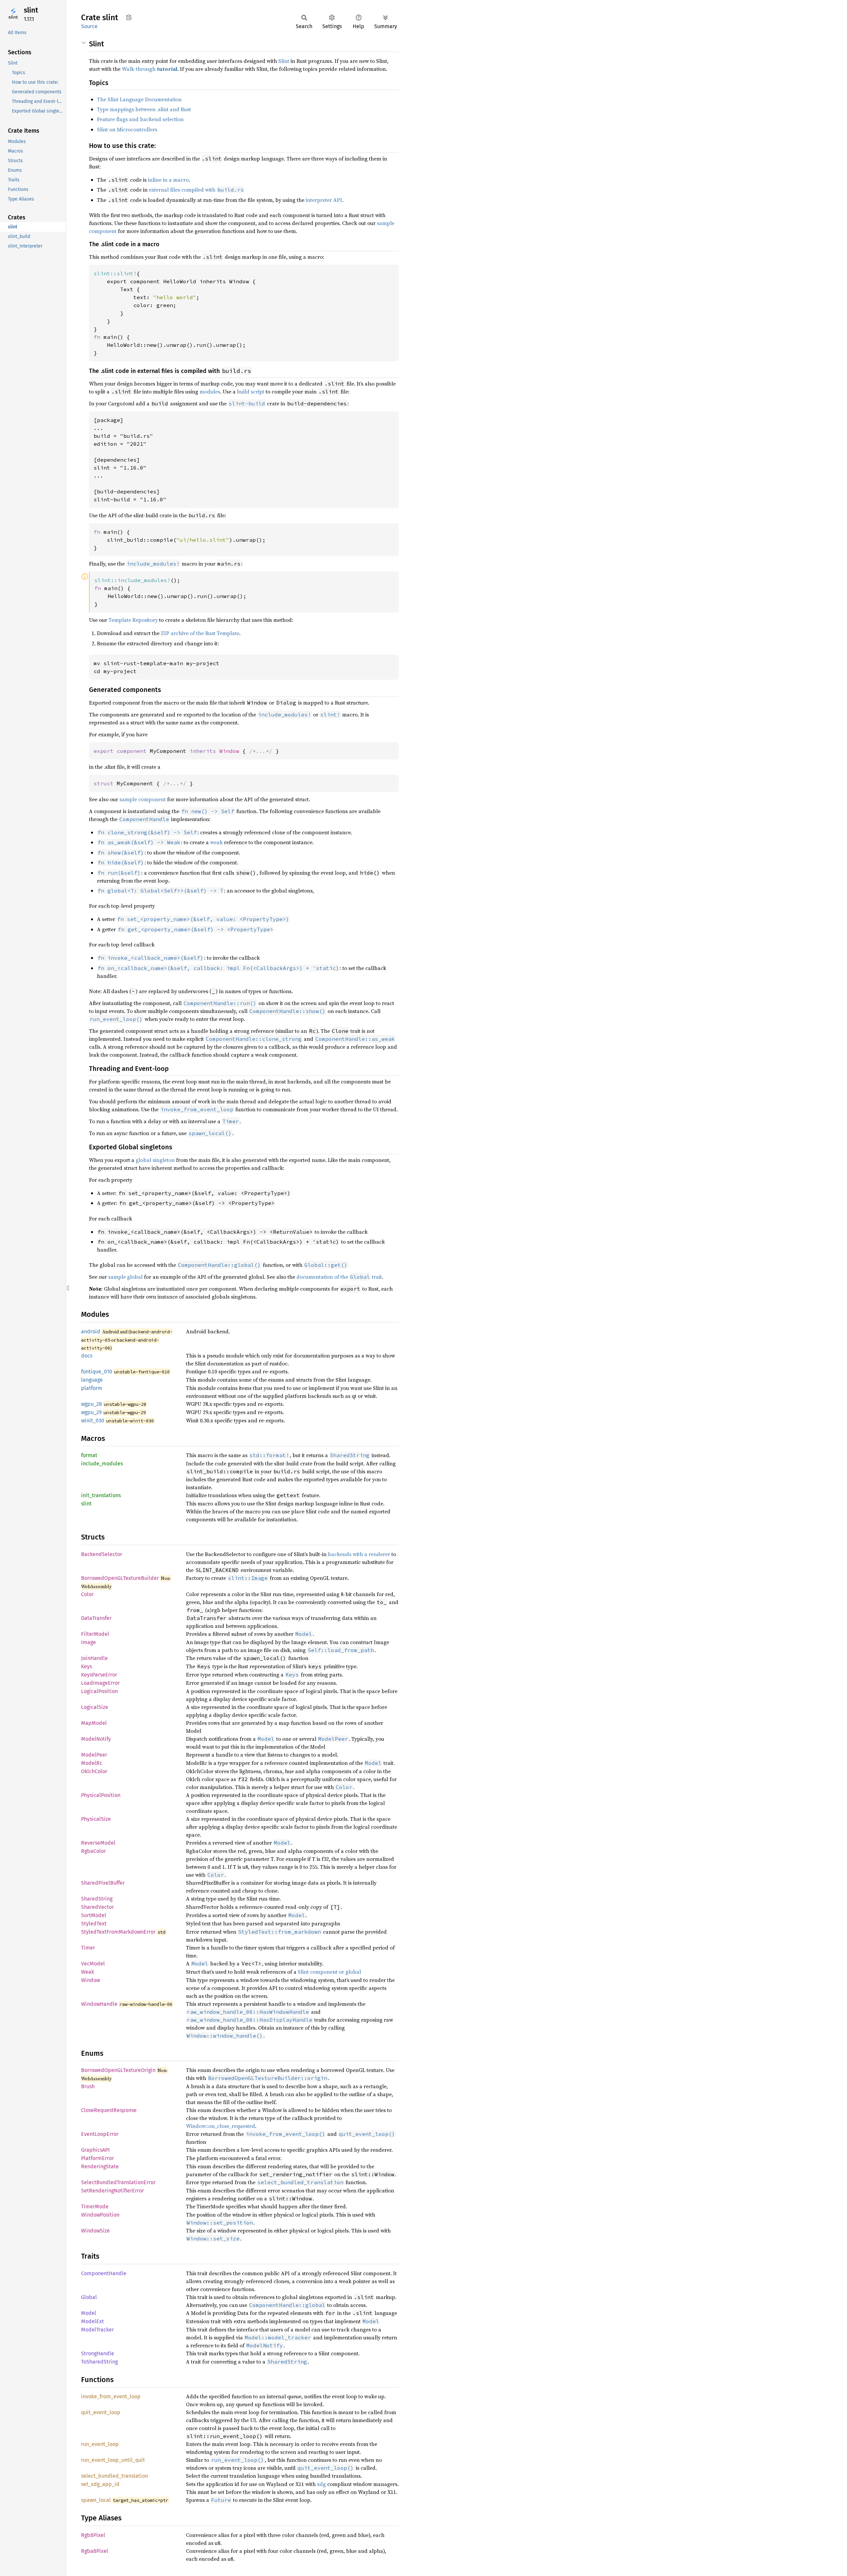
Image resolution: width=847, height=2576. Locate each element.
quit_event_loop (101, 2412)
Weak (88, 1972)
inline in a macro (168, 180)
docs (87, 1356)
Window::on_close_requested (221, 2126)
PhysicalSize (96, 1819)
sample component (143, 799)
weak (216, 842)
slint (31, 10)
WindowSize (95, 2231)
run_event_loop (100, 2444)
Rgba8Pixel (95, 2551)
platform (92, 1388)
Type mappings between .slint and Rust (144, 109)
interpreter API (324, 200)
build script (251, 391)
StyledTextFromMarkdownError (118, 1932)
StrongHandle (98, 2353)
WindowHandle (99, 2004)
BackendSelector (102, 1554)
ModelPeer (94, 1755)
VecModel (93, 1964)
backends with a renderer (359, 1554)
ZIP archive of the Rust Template (200, 633)
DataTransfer (96, 1618)
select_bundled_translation (114, 2476)
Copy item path (129, 17)
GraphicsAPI (95, 2150)
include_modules (102, 1464)
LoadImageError (100, 1683)
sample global (125, 1277)
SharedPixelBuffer (103, 1883)
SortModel (94, 1915)
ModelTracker (97, 2330)
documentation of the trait (339, 1277)
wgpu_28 (91, 1404)
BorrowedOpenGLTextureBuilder (120, 1578)
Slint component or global (329, 1972)
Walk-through (150, 69)
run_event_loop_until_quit (113, 2460)
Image (89, 1642)
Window (90, 1980)
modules (210, 391)
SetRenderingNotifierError (112, 2191)
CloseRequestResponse (109, 2110)
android (91, 1332)
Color (87, 1594)
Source (89, 26)
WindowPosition (100, 2215)
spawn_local (96, 2500)
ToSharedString (99, 2362)
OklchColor (94, 1771)
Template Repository (133, 620)
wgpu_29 (91, 1412)
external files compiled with (196, 190)
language (92, 1380)
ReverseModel (98, 1843)
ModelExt (92, 2321)
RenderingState (100, 2166)
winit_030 (93, 1421)
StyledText (94, 1924)
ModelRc (92, 1763)
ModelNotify (96, 1739)
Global (89, 2297)
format (89, 1455)
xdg (321, 2484)
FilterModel (95, 1634)
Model (89, 2313)
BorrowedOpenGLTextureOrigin (118, 2070)
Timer (88, 1948)
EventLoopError (100, 2134)
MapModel (94, 1723)
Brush (88, 2086)
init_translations (101, 1495)
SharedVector (97, 1907)
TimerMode (95, 2207)
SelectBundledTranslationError (118, 2182)
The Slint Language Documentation (139, 99)
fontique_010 (97, 1372)
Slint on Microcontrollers (127, 129)
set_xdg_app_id (100, 2484)
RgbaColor (93, 1851)
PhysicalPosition (101, 1795)
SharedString (97, 1899)
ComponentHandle (104, 2273)
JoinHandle (94, 1658)
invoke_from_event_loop (111, 2396)
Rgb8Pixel (93, 2535)
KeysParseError (99, 1675)
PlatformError (97, 2158)
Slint (284, 61)
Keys (87, 1666)
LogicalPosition (99, 1691)
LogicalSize (95, 1707)
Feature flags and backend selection (140, 119)
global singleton (155, 1160)
